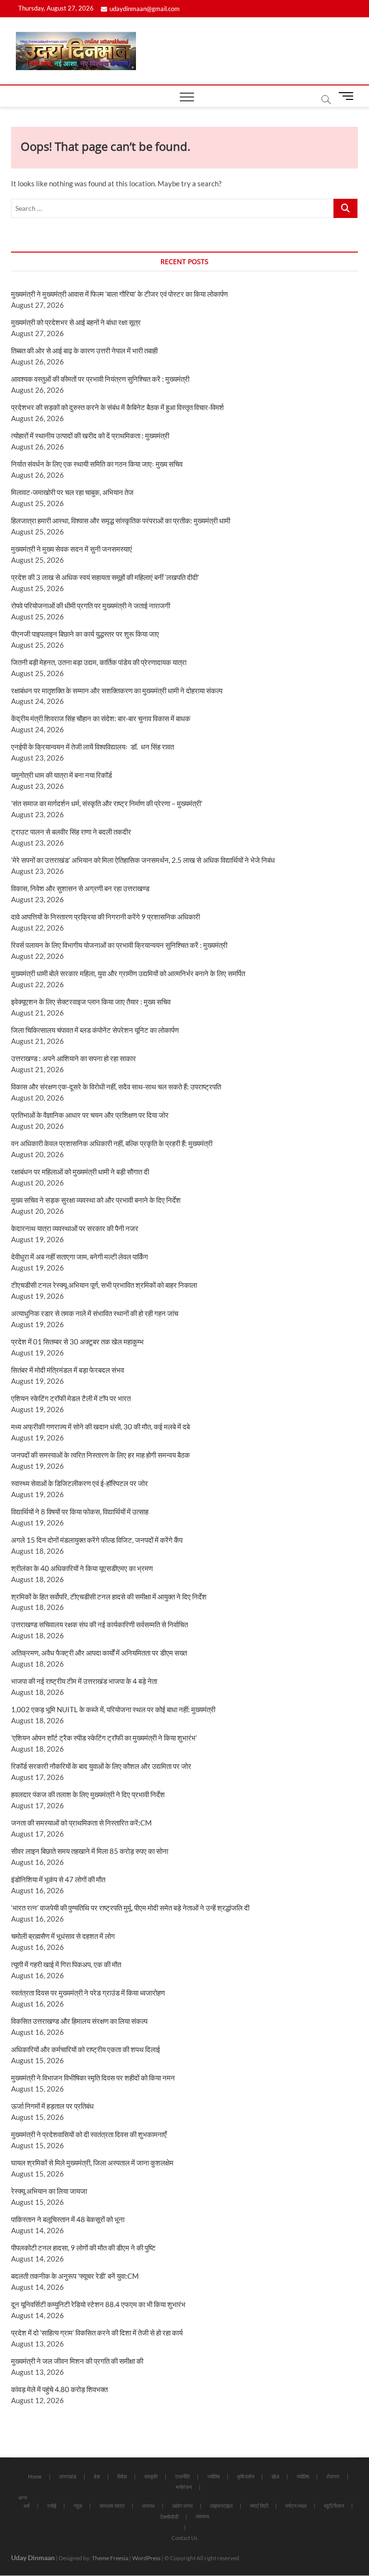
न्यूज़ (78, 2506)
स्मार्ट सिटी (259, 2506)
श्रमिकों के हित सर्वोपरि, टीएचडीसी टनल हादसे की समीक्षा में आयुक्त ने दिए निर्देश (109, 1596)
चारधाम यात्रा (112, 2506)
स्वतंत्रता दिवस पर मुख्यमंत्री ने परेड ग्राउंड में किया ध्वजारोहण (88, 1993)
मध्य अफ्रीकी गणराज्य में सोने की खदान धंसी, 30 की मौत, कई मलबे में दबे (100, 1427)
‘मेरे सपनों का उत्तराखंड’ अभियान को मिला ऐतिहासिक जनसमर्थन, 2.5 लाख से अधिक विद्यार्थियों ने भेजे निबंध (143, 860)
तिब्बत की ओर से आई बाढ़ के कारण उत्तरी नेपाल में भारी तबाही (84, 351)
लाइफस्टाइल (221, 2506)
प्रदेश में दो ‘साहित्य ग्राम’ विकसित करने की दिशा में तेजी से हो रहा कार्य (97, 2333)
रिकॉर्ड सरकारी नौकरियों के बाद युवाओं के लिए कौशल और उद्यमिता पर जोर (101, 1766)
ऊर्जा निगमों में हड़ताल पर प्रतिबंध (52, 2106)
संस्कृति (151, 2476)
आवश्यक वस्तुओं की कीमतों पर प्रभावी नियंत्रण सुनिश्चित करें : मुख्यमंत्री (100, 379)
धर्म (27, 2506)
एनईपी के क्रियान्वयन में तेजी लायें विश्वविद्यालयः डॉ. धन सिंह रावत (92, 747)
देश (97, 2476)
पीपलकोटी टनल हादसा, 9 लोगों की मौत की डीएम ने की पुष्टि (83, 2248)
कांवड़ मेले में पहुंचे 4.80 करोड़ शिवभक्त (59, 2389)
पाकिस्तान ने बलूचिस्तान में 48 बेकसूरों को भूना (68, 2219)
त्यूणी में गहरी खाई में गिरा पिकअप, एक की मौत (66, 1964)
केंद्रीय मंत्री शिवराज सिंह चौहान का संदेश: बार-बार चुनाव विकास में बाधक (101, 718)
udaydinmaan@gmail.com (145, 9)
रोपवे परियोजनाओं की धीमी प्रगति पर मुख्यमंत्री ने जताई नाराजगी (91, 605)
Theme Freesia (110, 2558)
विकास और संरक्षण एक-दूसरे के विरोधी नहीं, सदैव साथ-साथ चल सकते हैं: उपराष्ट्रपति (116, 1087)
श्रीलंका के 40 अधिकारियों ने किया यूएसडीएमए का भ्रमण (82, 1568)
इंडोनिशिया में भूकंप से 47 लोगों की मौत (58, 1879)
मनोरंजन (184, 2487)
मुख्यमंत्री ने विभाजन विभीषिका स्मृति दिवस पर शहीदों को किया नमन (93, 2078)
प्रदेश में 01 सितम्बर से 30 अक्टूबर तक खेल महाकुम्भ (77, 1342)
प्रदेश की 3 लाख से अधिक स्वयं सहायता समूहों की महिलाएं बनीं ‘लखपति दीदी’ (105, 577)
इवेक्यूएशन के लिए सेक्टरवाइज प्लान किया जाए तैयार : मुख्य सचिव (91, 1002)
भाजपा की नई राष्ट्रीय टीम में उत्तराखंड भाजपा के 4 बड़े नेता (84, 1681)
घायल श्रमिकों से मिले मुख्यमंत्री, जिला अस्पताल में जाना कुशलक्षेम (92, 2163)
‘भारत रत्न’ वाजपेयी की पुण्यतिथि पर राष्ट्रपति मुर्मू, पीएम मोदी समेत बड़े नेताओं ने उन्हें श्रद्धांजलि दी (130, 1908)
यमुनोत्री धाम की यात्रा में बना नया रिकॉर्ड (61, 775)
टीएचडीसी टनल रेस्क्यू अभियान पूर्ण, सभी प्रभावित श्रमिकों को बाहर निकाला (104, 1285)
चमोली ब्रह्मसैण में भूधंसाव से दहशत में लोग (63, 1936)
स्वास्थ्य (202, 2516)
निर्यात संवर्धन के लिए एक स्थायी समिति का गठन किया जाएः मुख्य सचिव (97, 464)
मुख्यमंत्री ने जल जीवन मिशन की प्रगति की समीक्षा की (77, 2361)
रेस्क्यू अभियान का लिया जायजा (49, 2191)
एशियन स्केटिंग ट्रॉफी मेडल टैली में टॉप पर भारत (71, 1398)
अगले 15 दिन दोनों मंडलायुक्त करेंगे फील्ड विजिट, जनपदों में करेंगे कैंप (97, 1540)
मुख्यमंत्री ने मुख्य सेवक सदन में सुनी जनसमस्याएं (72, 549)
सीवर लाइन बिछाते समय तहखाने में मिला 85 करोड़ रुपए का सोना (90, 1851)
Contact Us (184, 2538)
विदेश (122, 2476)
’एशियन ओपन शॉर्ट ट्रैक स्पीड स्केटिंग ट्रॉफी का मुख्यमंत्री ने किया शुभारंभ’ (104, 1738)
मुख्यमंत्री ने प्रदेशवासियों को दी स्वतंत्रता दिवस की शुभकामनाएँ (89, 2134)
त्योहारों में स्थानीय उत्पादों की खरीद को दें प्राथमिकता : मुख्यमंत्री (90, 435)
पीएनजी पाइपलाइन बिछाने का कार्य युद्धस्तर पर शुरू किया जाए (85, 634)
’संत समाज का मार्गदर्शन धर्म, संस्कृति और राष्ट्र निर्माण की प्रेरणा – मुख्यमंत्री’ (107, 803)
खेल (275, 2476)
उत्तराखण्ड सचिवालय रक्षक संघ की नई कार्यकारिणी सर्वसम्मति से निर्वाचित (99, 1624)
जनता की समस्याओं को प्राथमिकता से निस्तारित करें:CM (81, 1823)
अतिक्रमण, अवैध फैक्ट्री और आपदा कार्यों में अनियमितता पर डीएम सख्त (99, 1653)
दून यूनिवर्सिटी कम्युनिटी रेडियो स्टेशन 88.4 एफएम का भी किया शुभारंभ (98, 2304)
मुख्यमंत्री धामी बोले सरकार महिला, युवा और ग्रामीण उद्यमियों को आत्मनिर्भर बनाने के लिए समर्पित (128, 973)
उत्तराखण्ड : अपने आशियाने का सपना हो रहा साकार (74, 1058)
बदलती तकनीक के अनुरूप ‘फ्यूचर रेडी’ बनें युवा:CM (75, 2276)
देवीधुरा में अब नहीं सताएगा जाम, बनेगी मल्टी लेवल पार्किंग (80, 1257)
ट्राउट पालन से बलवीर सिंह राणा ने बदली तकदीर (71, 832)
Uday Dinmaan (33, 2558)
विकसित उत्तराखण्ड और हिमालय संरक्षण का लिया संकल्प (79, 2021)
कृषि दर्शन (246, 2476)
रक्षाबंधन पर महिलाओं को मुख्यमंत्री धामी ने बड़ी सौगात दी (80, 1172)
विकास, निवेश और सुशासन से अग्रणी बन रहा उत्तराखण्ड (80, 888)
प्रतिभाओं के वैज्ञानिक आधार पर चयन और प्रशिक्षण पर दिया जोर (90, 1115)
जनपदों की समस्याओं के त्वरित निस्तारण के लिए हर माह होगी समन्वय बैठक (100, 1455)
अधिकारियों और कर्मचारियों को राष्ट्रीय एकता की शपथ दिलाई (86, 2049)
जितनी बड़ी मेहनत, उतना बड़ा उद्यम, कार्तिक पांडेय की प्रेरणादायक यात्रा (99, 662)
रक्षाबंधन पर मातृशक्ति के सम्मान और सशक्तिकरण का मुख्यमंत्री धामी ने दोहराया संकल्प (117, 690)
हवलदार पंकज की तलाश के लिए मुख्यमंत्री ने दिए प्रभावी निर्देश (88, 1794)
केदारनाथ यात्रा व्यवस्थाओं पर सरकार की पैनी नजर (75, 1228)
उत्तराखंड (68, 2476)
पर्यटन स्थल (296, 2506)
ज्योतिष (213, 2476)
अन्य (23, 2497)
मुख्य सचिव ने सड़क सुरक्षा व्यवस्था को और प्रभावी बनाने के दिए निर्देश (96, 1200)
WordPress (146, 2558)
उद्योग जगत (182, 2506)
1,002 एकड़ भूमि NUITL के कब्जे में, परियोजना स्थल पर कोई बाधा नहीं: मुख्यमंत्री (113, 1709)
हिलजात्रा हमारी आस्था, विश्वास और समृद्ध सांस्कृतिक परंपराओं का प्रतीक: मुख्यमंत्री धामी (121, 520)
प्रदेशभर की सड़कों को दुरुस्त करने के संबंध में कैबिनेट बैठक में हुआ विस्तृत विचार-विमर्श (117, 407)
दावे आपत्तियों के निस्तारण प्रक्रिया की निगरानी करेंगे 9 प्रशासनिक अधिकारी (105, 917)
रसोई (52, 2506)
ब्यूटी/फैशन (334, 2506)
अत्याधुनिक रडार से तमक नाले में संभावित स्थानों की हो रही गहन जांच (95, 1313)
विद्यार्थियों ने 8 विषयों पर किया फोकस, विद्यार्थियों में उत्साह (80, 1512)
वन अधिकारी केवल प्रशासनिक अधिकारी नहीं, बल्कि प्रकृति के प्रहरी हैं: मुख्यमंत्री (112, 1143)
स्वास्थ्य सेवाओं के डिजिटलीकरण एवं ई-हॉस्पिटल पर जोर (80, 1483)
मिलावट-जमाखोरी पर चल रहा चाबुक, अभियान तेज (72, 492)
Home (35, 2476)
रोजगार (333, 2476)
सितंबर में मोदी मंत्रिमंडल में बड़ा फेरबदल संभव (68, 1370)
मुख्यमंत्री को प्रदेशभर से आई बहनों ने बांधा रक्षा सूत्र (76, 322)
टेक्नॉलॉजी (169, 2517)
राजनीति (182, 2476)
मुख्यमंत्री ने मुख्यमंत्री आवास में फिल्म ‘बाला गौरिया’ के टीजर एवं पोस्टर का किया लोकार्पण (119, 294)
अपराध (148, 2506)
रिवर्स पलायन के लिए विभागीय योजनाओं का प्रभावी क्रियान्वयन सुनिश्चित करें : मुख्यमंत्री (119, 945)
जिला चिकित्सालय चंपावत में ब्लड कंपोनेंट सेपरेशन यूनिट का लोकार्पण (95, 1030)
